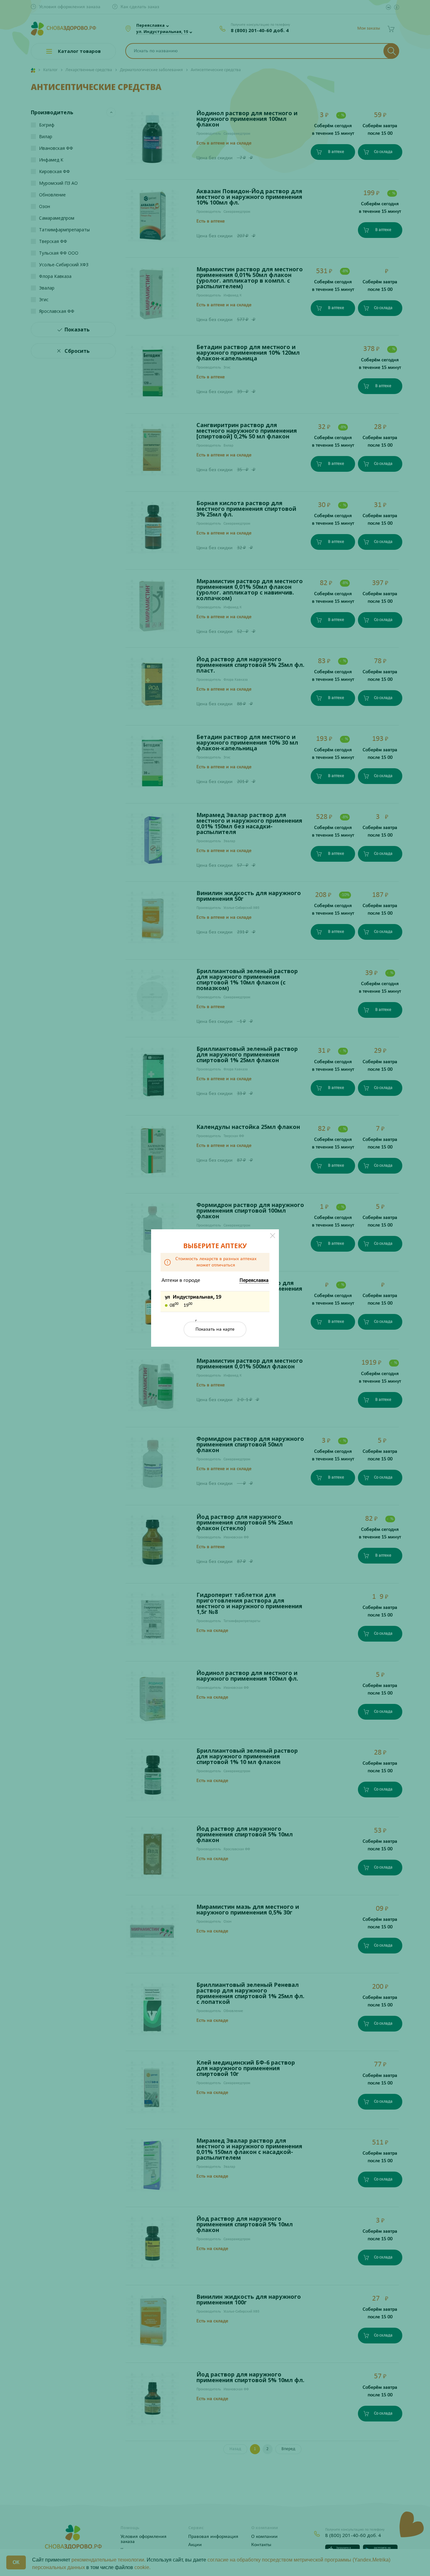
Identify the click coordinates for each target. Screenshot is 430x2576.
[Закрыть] (273, 1236)
